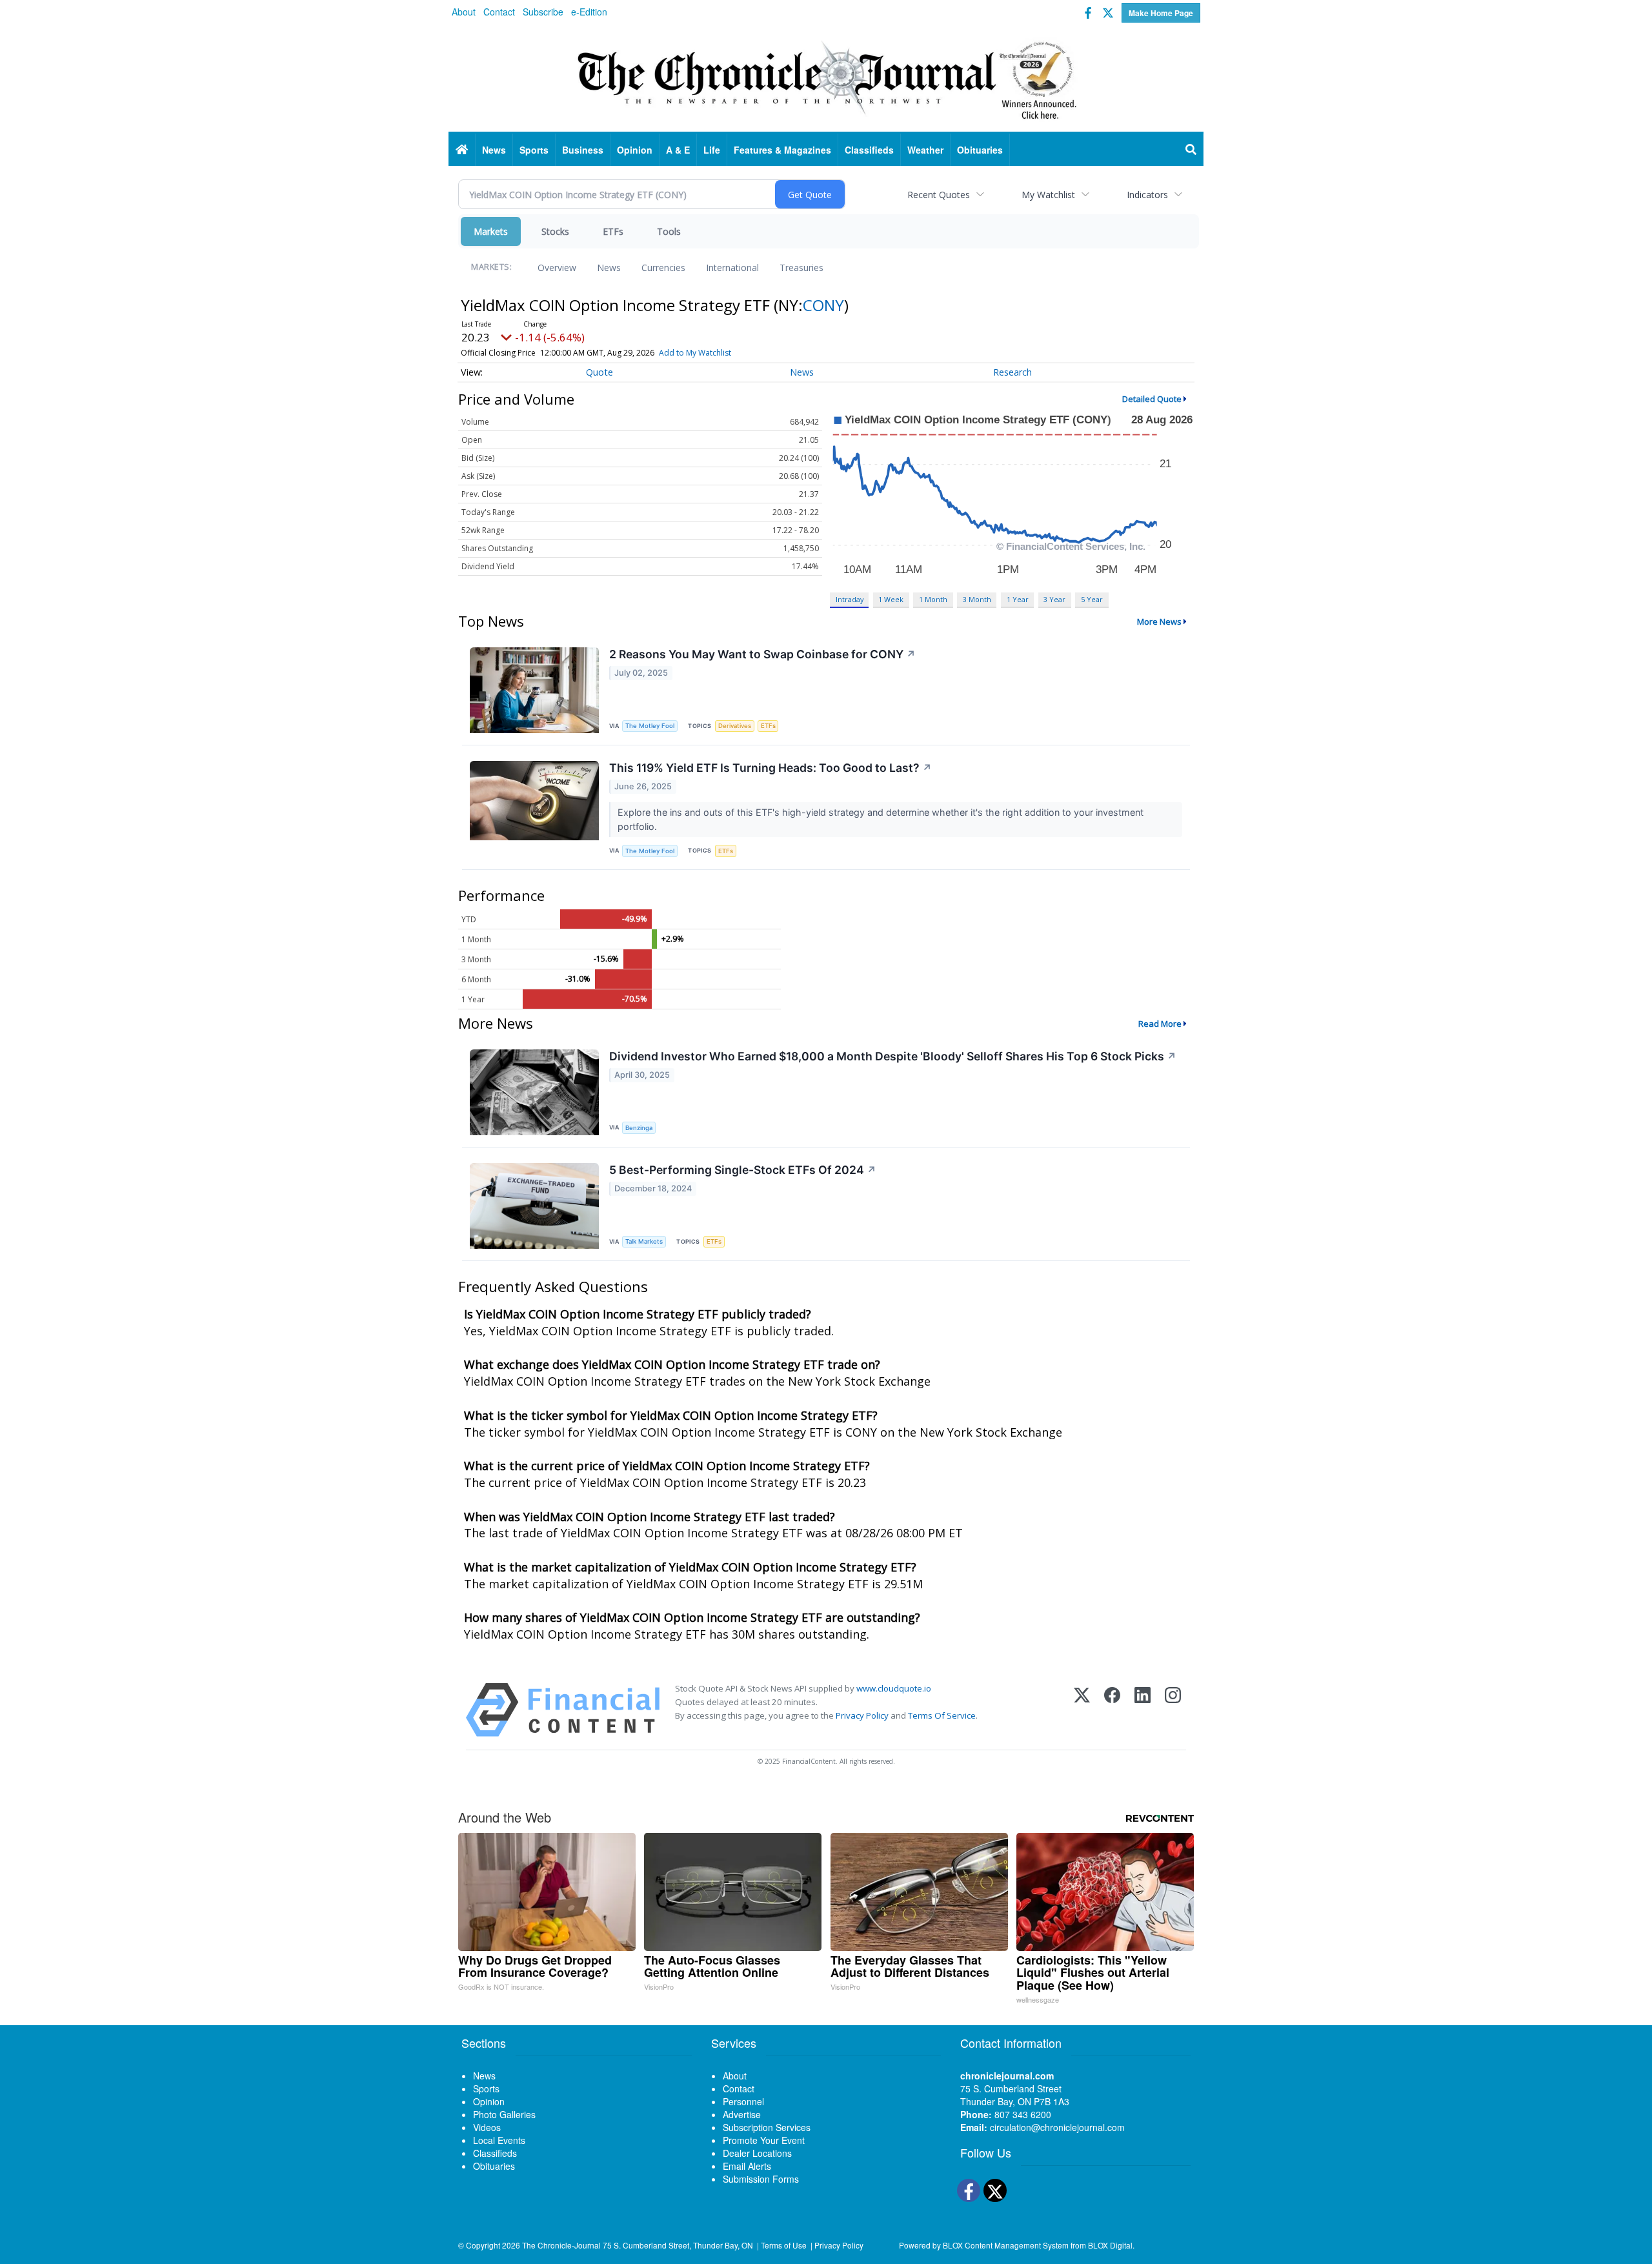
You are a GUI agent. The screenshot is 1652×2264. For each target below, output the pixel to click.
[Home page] (826, 78)
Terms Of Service (942, 1715)
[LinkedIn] (1143, 1710)
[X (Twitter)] (1082, 1710)
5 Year (1092, 599)
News (609, 268)
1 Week (891, 599)
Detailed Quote (1152, 399)
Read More (1160, 1024)
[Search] (1191, 150)
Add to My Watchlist (695, 353)
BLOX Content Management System (1006, 2245)
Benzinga (639, 1128)
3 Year (1054, 599)
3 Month (977, 599)
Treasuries (801, 268)
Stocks (555, 231)
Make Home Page (1161, 13)
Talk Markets (644, 1241)
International (732, 268)
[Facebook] (1112, 1710)
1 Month (933, 599)
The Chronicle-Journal (561, 2245)
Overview (557, 268)
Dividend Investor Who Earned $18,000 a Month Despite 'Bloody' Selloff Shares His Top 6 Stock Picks (893, 1056)
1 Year (1018, 599)
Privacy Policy (862, 1715)
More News (1159, 622)
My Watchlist (1048, 195)
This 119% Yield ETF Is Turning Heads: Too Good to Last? (771, 768)
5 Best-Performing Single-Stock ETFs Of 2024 (743, 1170)
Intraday (850, 599)
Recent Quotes (939, 195)
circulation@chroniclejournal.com (1057, 2127)
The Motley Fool (650, 726)
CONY (823, 305)
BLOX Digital (1110, 2245)
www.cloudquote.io (894, 1688)
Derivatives (735, 726)
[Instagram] (1173, 1710)
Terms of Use (784, 2245)
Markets (491, 231)
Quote (599, 372)
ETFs (613, 231)
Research (1012, 372)
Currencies (663, 268)
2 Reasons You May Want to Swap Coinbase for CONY (762, 654)
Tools (669, 231)
